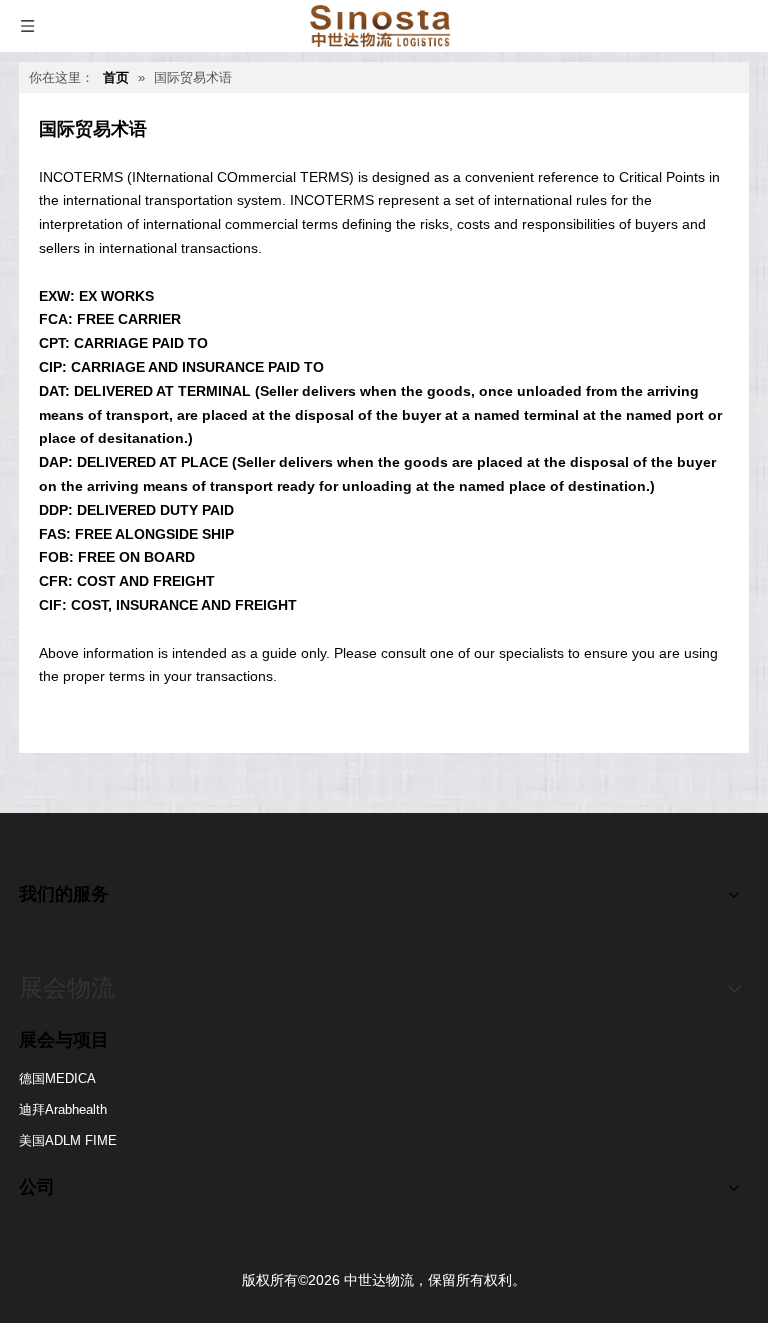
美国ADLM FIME (68, 1140)
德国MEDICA (57, 1078)
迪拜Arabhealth (63, 1109)
